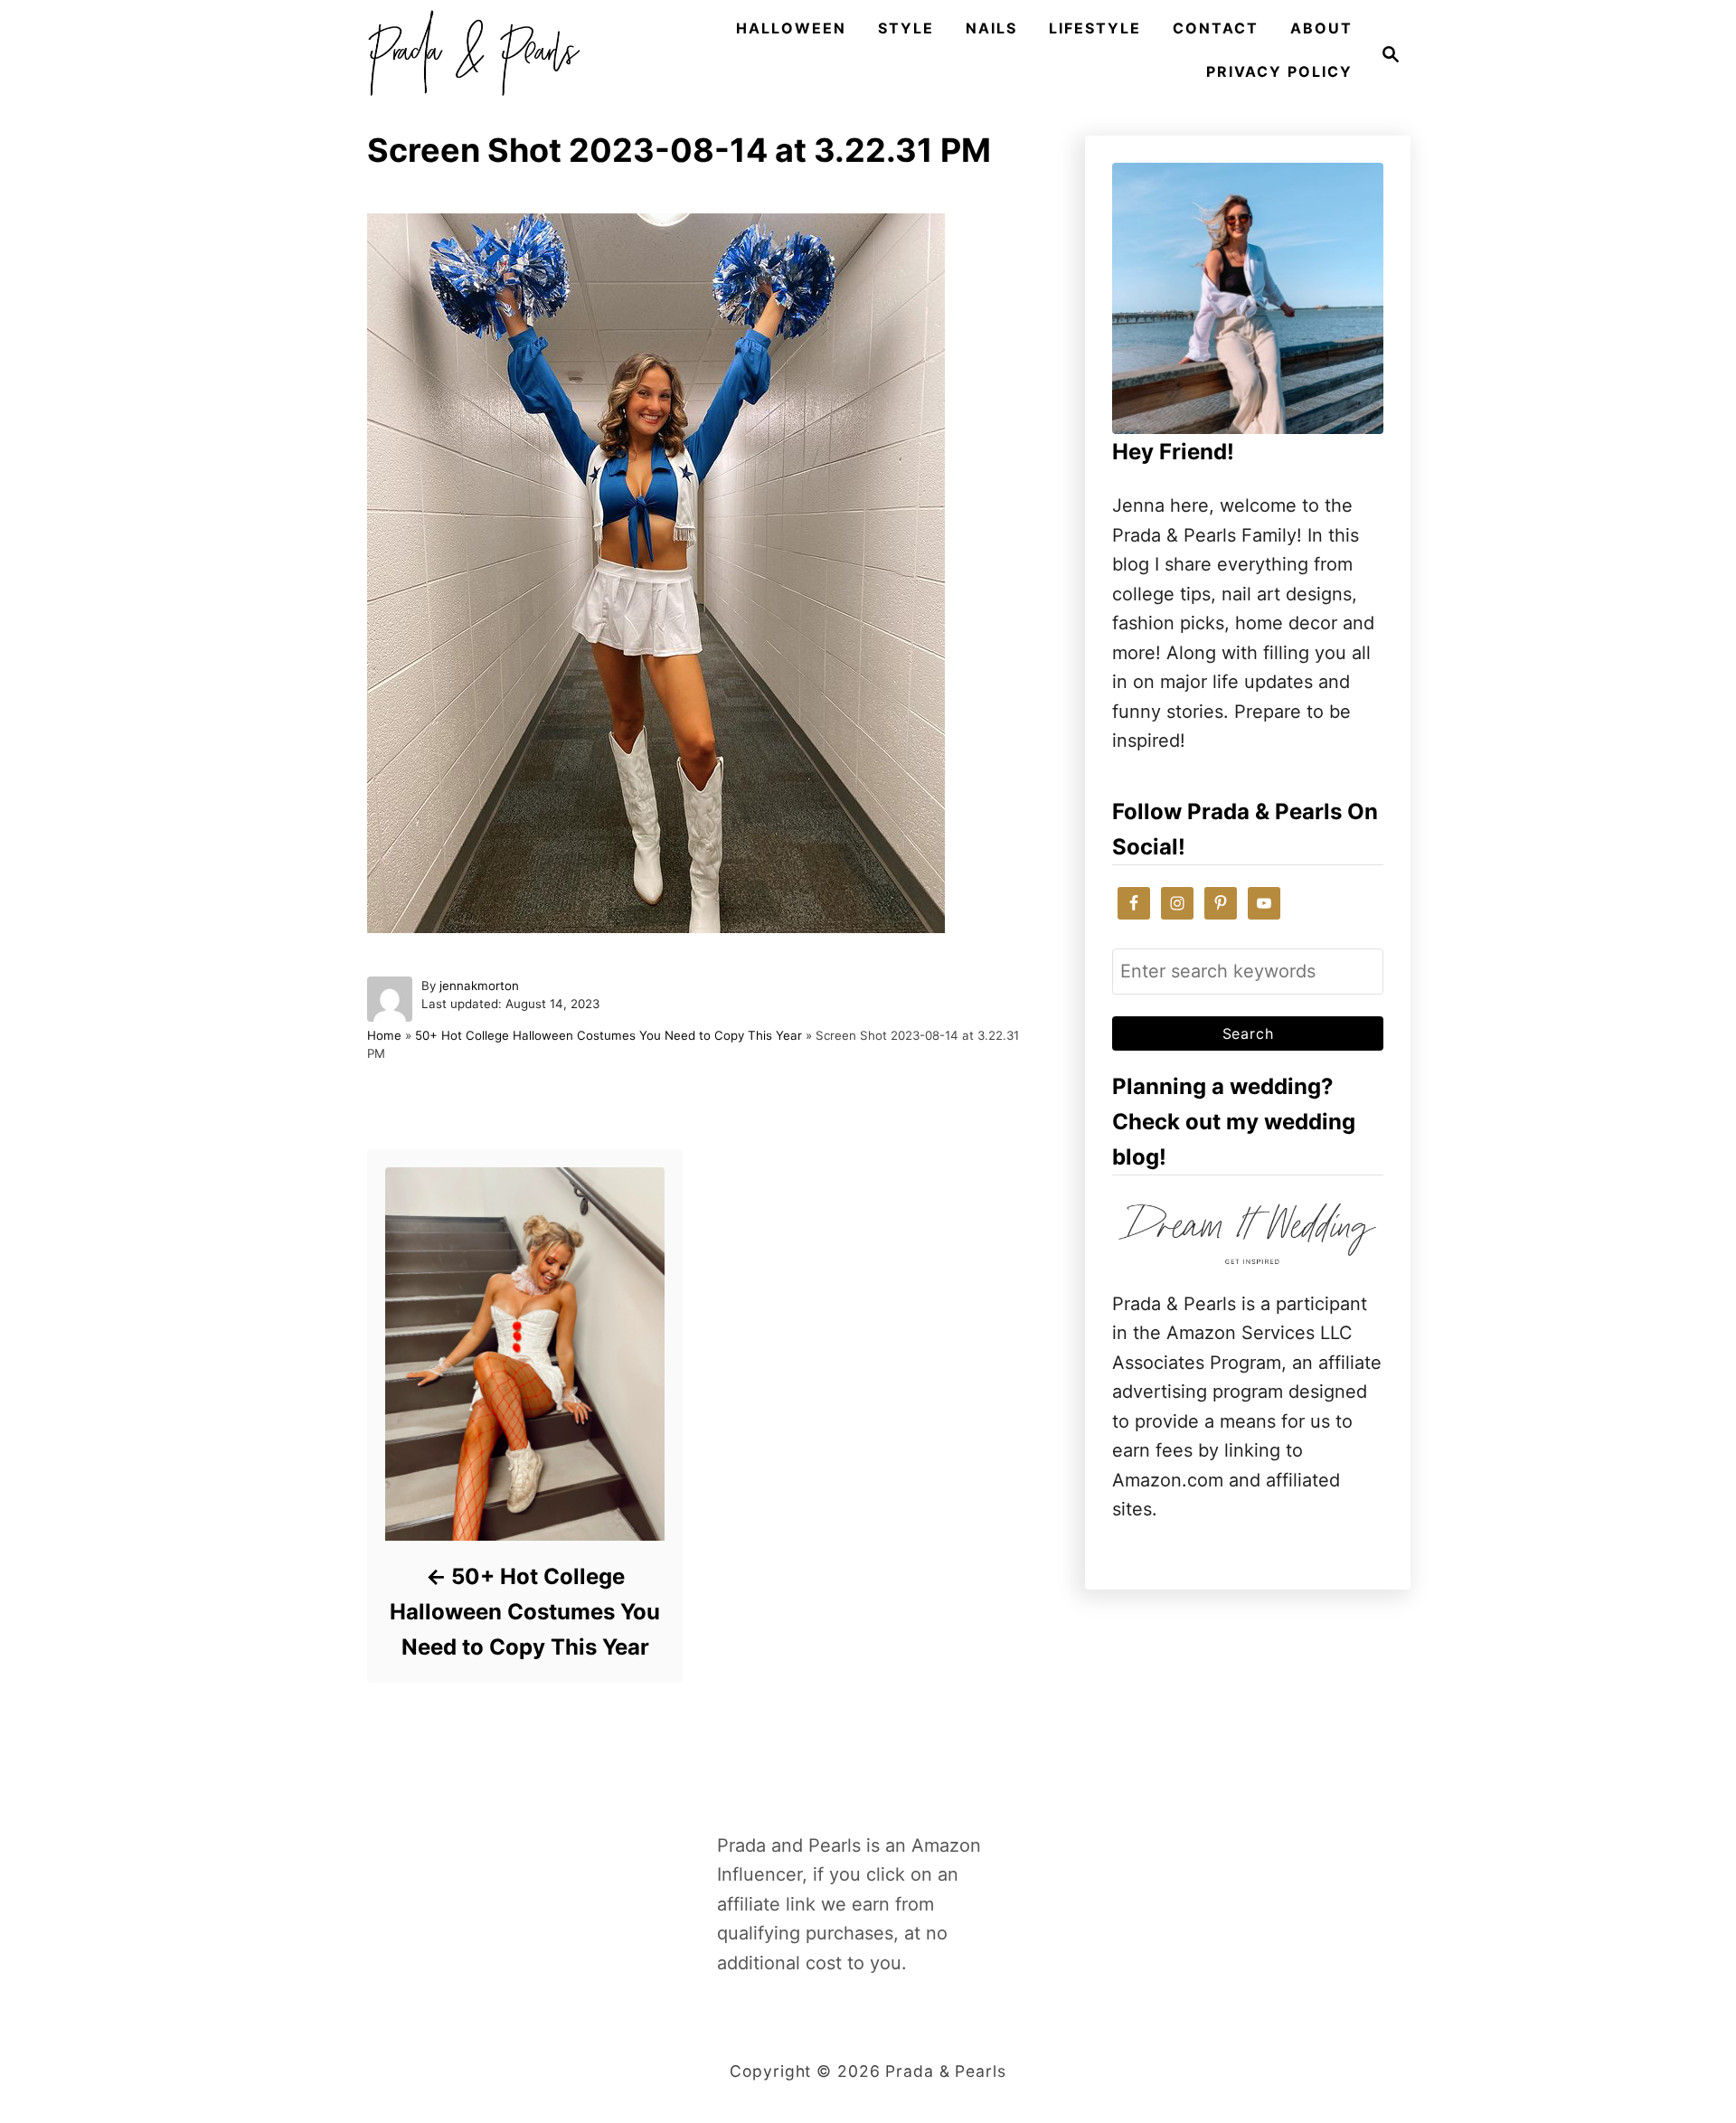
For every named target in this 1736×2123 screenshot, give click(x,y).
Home (384, 1035)
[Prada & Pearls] (468, 54)
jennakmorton (479, 986)
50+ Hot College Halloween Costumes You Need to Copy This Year (609, 1035)
